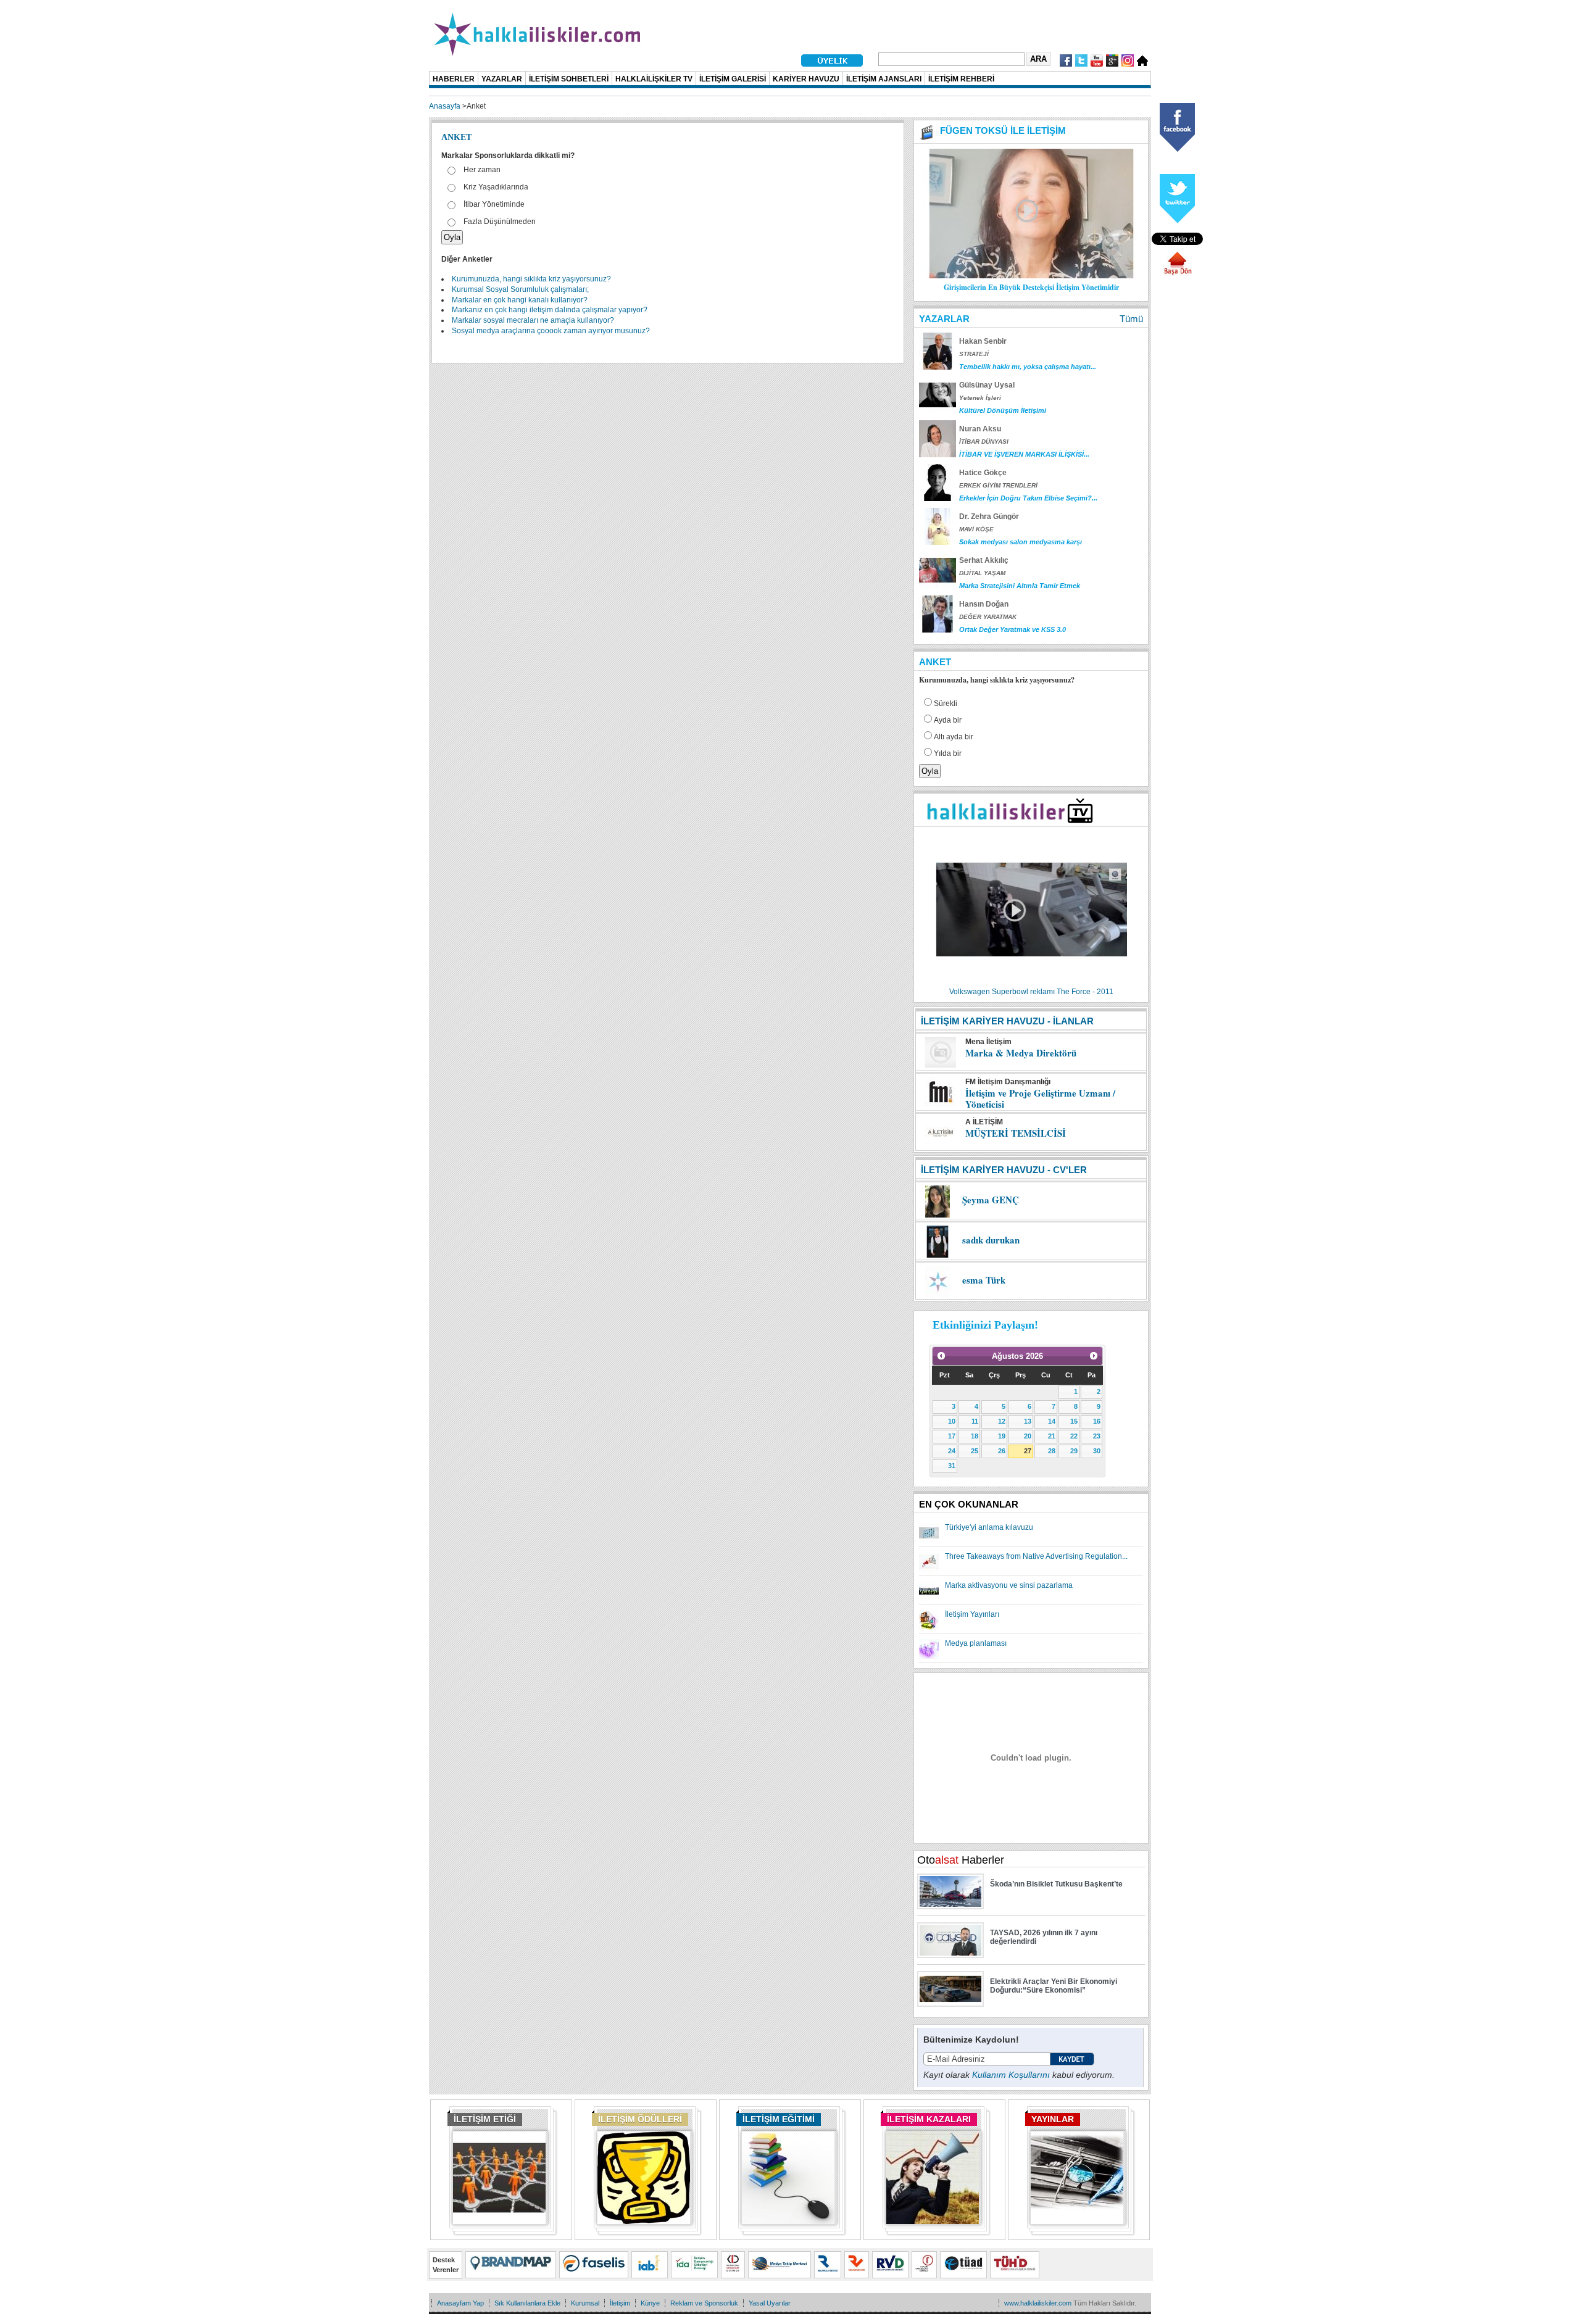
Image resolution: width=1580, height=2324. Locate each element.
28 (1052, 1451)
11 (975, 1421)
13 (1028, 1421)
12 (1002, 1421)
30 (1097, 1451)
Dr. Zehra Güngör (989, 517)
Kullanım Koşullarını (1011, 2075)
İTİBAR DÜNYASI (984, 442)
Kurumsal (585, 2303)
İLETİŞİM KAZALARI (929, 2119)
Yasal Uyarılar (770, 2303)
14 (1052, 1421)
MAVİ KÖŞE (976, 529)
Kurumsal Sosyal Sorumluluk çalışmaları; (520, 289)
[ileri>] (1094, 1356)
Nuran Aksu (980, 429)
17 (952, 1436)
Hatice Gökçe (983, 473)
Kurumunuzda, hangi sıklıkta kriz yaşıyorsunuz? (531, 279)
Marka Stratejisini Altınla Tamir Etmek (1020, 586)
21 (1052, 1436)
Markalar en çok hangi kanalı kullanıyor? (520, 300)
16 (1097, 1421)
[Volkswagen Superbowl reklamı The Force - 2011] (1031, 984)
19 (1002, 1436)
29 (1074, 1451)
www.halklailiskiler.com (1038, 2303)
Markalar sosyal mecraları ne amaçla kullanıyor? (533, 320)
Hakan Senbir (983, 341)
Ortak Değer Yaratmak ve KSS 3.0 (1012, 629)
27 (1028, 1451)
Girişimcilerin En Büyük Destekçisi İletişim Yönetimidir (1031, 287)
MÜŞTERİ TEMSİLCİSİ (1016, 1133)
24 (952, 1451)
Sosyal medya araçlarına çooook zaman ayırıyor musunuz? (551, 331)
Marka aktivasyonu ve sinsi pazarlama (1009, 1585)
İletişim (620, 2303)
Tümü (1131, 319)
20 (1028, 1436)
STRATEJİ (974, 354)
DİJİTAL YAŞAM (982, 573)
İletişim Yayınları (972, 1614)
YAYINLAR (1053, 2119)
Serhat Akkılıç (984, 560)
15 (1074, 1421)
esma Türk (984, 1280)
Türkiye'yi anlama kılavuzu (989, 1527)
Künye (650, 2303)
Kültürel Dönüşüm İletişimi (1003, 410)
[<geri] (941, 1356)
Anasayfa (445, 106)
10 (952, 1421)
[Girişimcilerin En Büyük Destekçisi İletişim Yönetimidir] (1031, 276)
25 (975, 1451)
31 (952, 1466)
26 (1002, 1451)
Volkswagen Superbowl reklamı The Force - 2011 (1031, 992)
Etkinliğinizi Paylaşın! (985, 1325)
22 (1074, 1436)
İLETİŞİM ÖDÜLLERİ (640, 2119)
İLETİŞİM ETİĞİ (485, 2119)
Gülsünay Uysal (987, 385)
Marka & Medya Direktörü (1021, 1053)
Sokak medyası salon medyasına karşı (1021, 542)
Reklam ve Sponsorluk (704, 2303)
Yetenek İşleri (980, 398)
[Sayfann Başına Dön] (1178, 273)
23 (1097, 1436)
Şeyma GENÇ (991, 1200)
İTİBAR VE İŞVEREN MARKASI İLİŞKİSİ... (1024, 454)
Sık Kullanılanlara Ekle (527, 2303)
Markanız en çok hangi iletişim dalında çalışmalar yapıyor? (550, 310)
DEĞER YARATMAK (988, 617)
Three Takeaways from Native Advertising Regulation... (1036, 1556)
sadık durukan (991, 1240)
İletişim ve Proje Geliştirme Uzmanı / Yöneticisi (1040, 1098)
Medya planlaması (976, 1643)
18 (975, 1436)
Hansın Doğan (984, 604)
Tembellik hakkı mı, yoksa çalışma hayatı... (1028, 367)
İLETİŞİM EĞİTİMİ (779, 2119)
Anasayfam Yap (460, 2303)
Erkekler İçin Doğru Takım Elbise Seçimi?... (1028, 498)
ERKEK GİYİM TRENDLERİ (998, 485)
